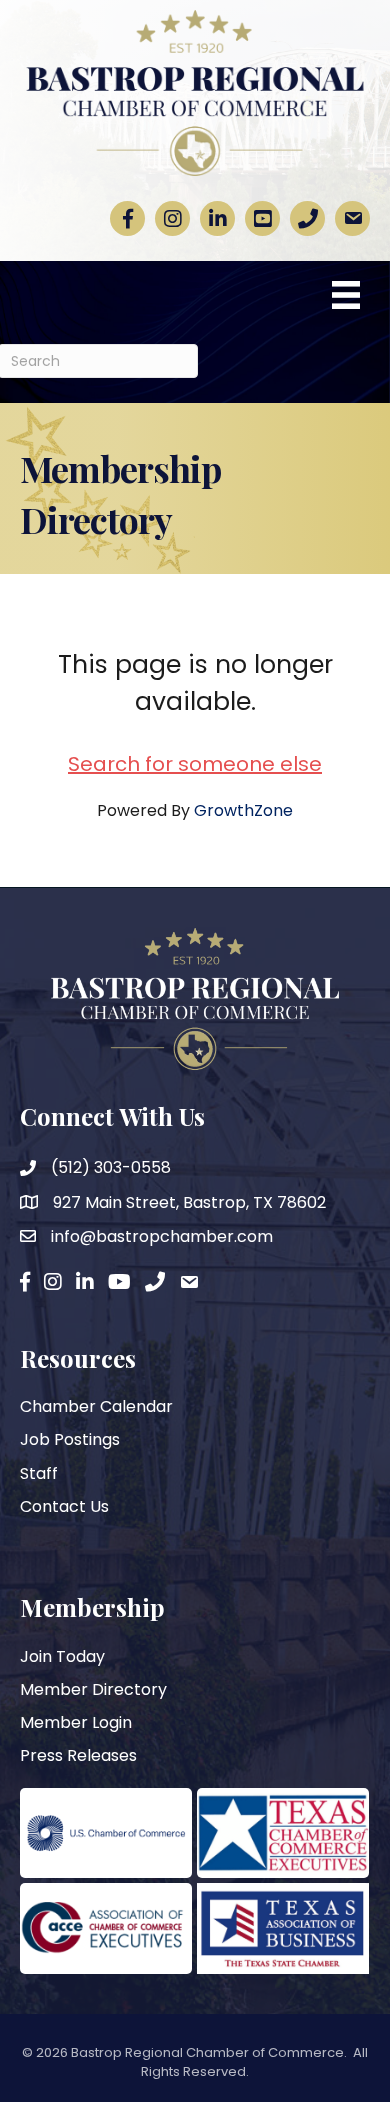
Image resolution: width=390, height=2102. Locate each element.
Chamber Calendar (96, 1406)
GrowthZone (243, 810)
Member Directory (93, 1689)
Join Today (62, 1656)
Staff (39, 1473)
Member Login (76, 1722)
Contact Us (64, 1506)
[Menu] (346, 295)
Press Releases (78, 1755)
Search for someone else (195, 764)
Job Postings (70, 1439)
